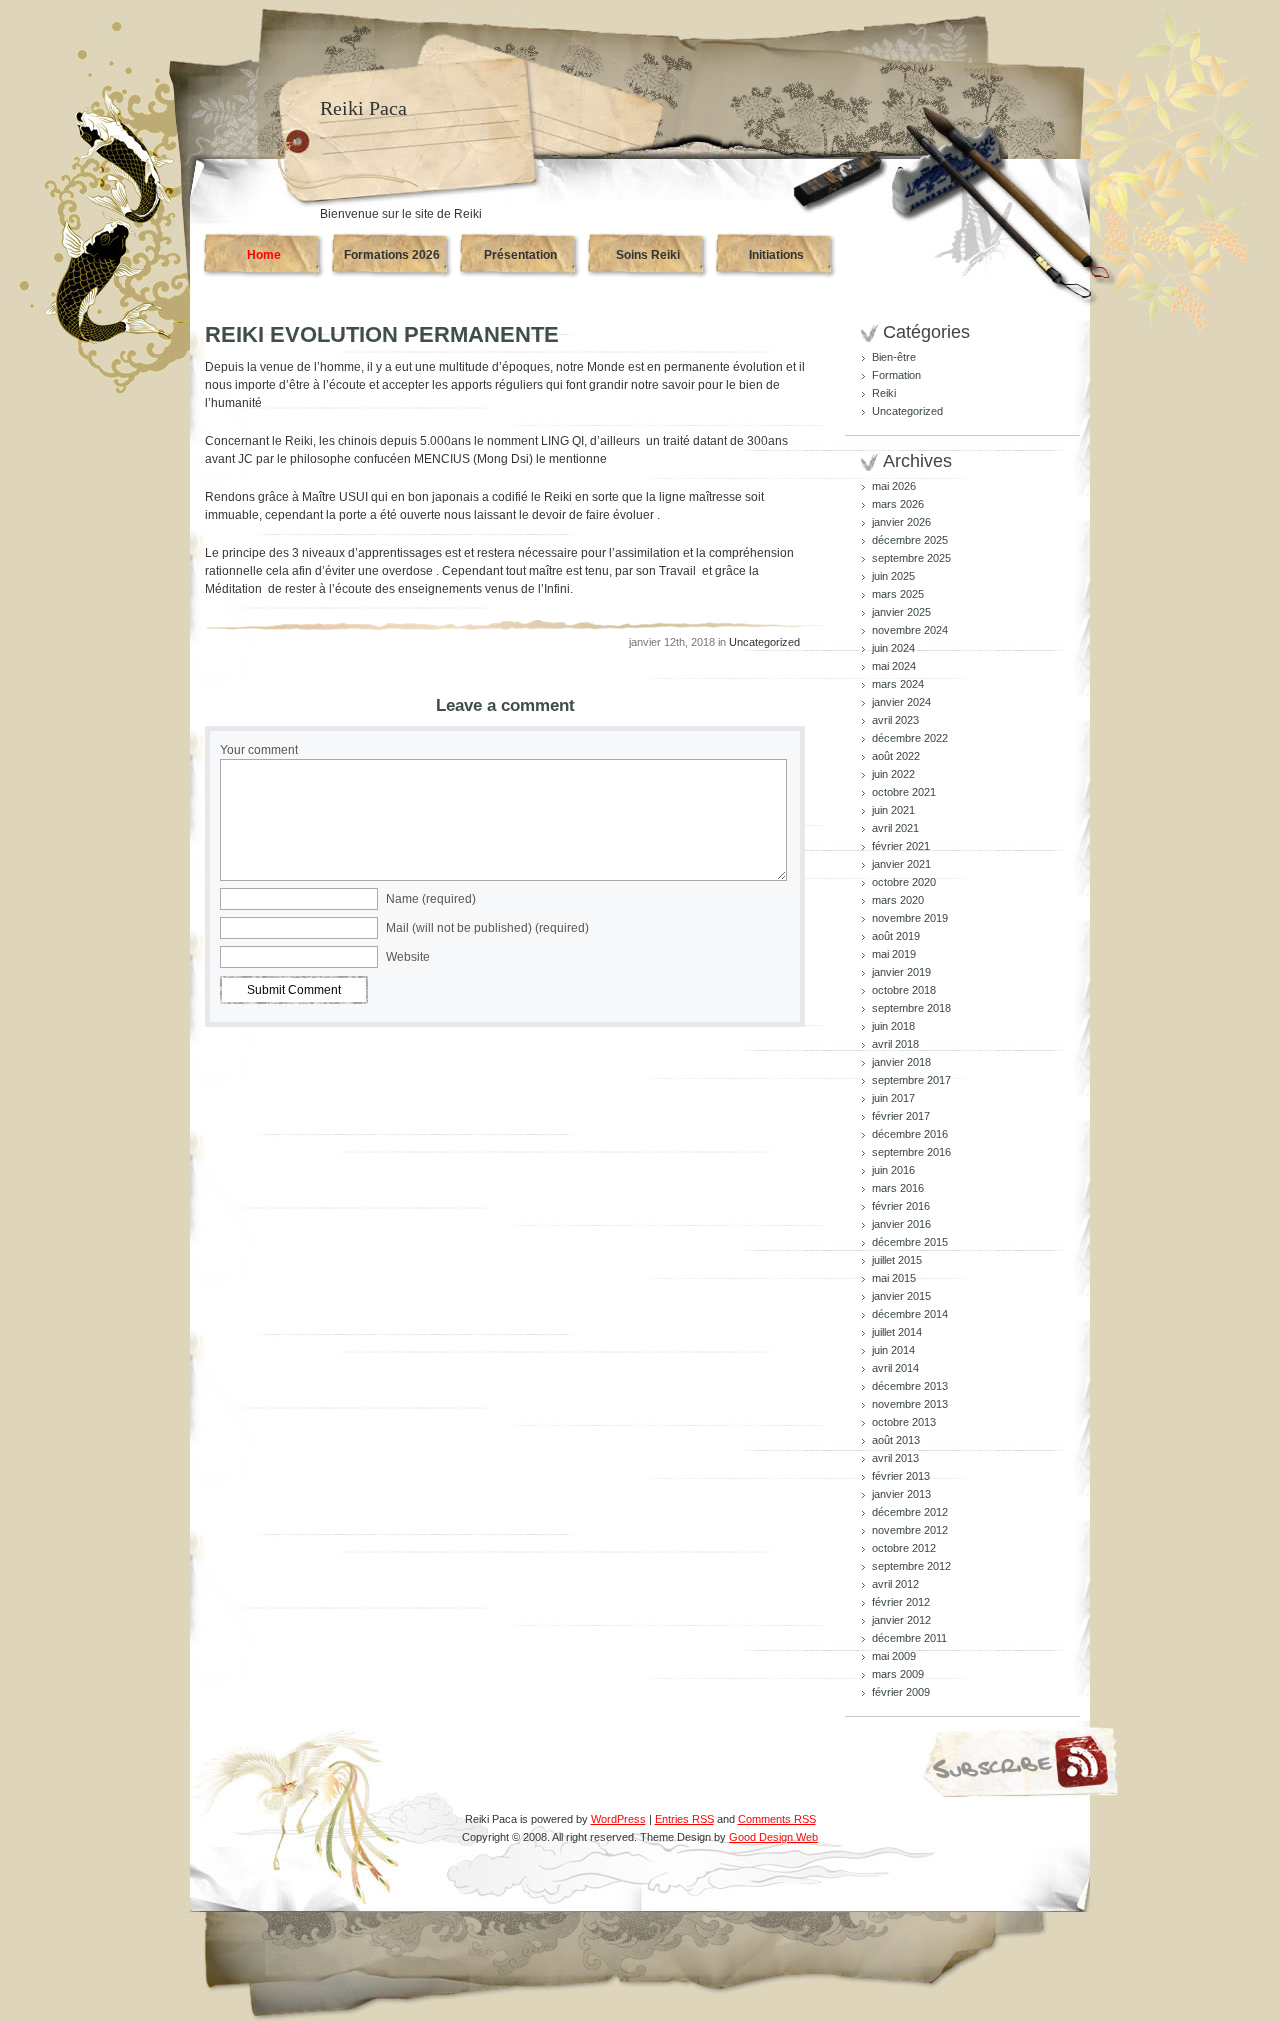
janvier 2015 (901, 1296)
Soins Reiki (648, 255)
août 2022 (896, 756)
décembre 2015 (910, 1242)
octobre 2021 (904, 792)
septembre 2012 (911, 1566)
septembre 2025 (911, 558)
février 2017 (901, 1116)
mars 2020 (898, 900)
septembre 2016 (911, 1152)
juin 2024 (893, 648)
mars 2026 (898, 504)
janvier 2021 (901, 864)
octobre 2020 (904, 882)
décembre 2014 (910, 1314)
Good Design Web (773, 1837)
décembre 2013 (910, 1386)
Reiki (884, 393)
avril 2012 (895, 1584)
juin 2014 (893, 1350)
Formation (896, 375)
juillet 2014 (897, 1332)
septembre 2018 (911, 1008)
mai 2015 (894, 1278)
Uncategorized (764, 642)
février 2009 (901, 1692)
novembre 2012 (910, 1530)
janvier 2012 (901, 1620)
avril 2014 (895, 1368)
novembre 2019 (910, 918)
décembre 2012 (910, 1512)
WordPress (618, 1819)
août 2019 (896, 936)
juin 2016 (893, 1170)
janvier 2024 (901, 702)
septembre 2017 (911, 1080)
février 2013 (901, 1476)
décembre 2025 (910, 540)
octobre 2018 (904, 990)
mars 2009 (898, 1674)
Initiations (776, 255)
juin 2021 (893, 810)
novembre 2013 (910, 1404)
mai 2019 (894, 954)
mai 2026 (894, 486)
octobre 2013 (904, 1422)
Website (408, 957)
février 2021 (901, 846)
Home (264, 255)
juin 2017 (893, 1098)
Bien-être (894, 357)
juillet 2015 (897, 1260)
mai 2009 (894, 1656)
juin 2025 (893, 576)
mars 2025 (898, 594)
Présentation (520, 255)
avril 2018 (895, 1044)
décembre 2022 (910, 738)
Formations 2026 (392, 255)
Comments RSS (777, 1819)
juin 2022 (893, 774)
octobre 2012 (904, 1548)
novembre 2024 (910, 630)
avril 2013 (895, 1458)
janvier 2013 (901, 1494)
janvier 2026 (901, 522)
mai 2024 (894, 666)
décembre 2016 (910, 1134)
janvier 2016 (901, 1224)
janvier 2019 (901, 972)
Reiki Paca (363, 108)
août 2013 (896, 1440)
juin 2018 (893, 1026)
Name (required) (431, 899)
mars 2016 (898, 1188)
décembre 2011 (909, 1638)
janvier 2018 (901, 1062)
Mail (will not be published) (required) (487, 928)
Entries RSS (684, 1819)
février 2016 (901, 1206)
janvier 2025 (901, 612)
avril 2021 (895, 828)
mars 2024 (898, 684)
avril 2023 (895, 720)
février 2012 (901, 1602)
